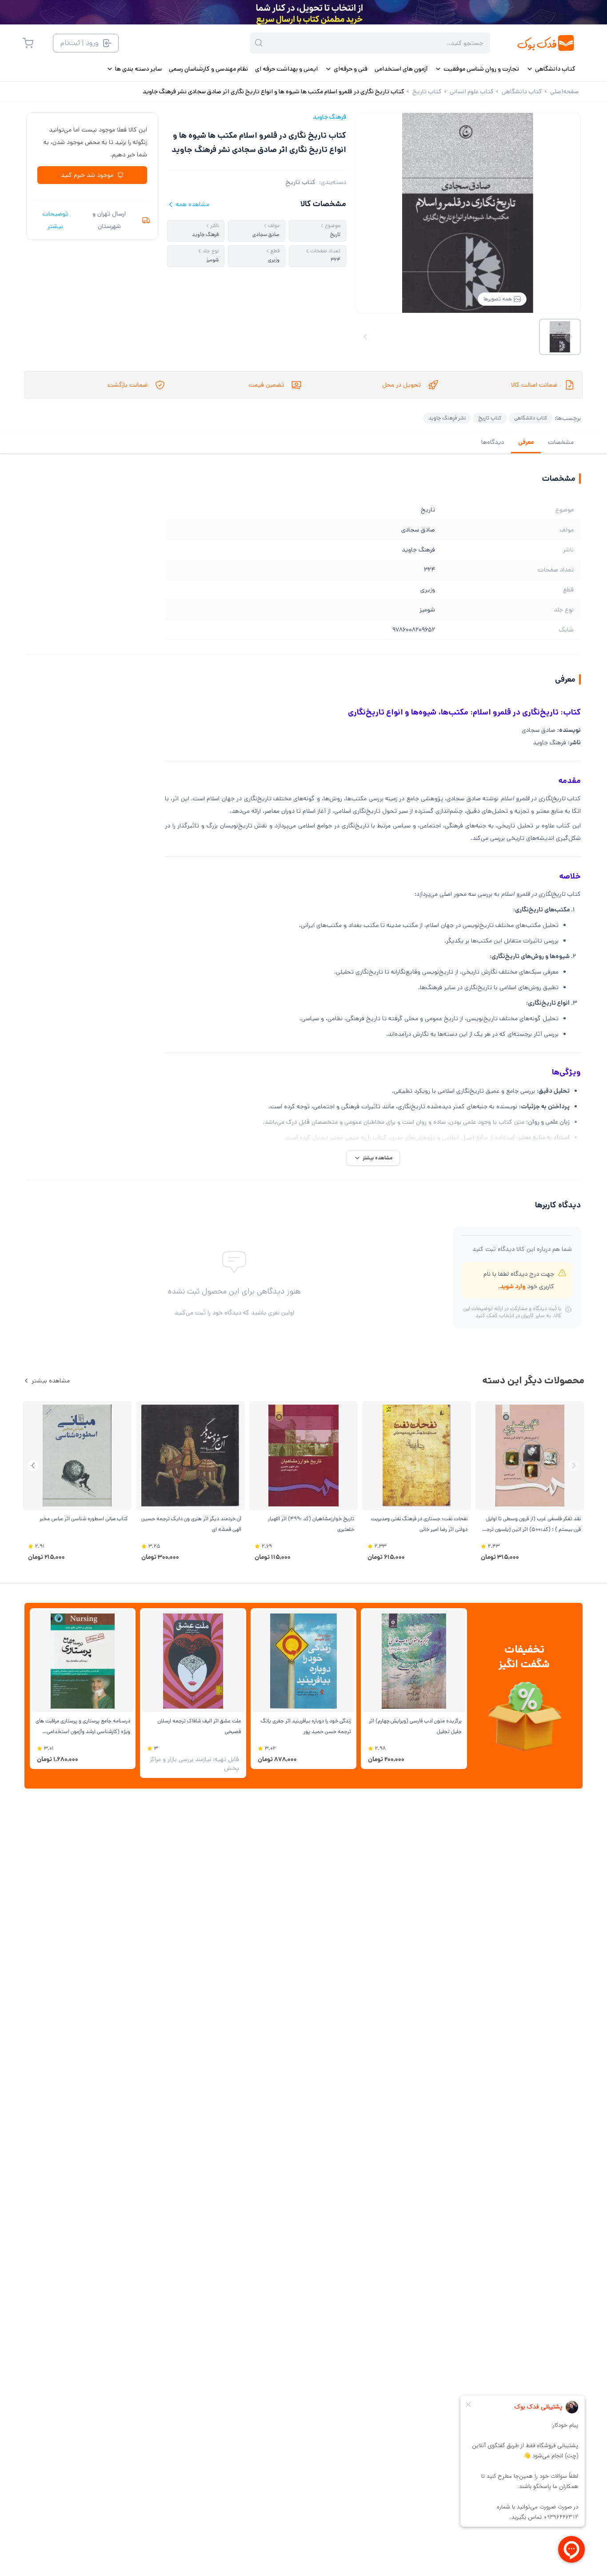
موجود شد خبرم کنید (87, 175)
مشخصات (561, 442)
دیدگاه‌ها (493, 442)
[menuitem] (551, 69)
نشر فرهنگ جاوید (447, 418)
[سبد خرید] (28, 43)
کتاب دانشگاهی (531, 418)
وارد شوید (513, 1286)
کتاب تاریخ (301, 182)
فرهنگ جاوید (329, 117)
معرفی (526, 442)
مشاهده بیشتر (51, 1381)
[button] (33, 1466)
